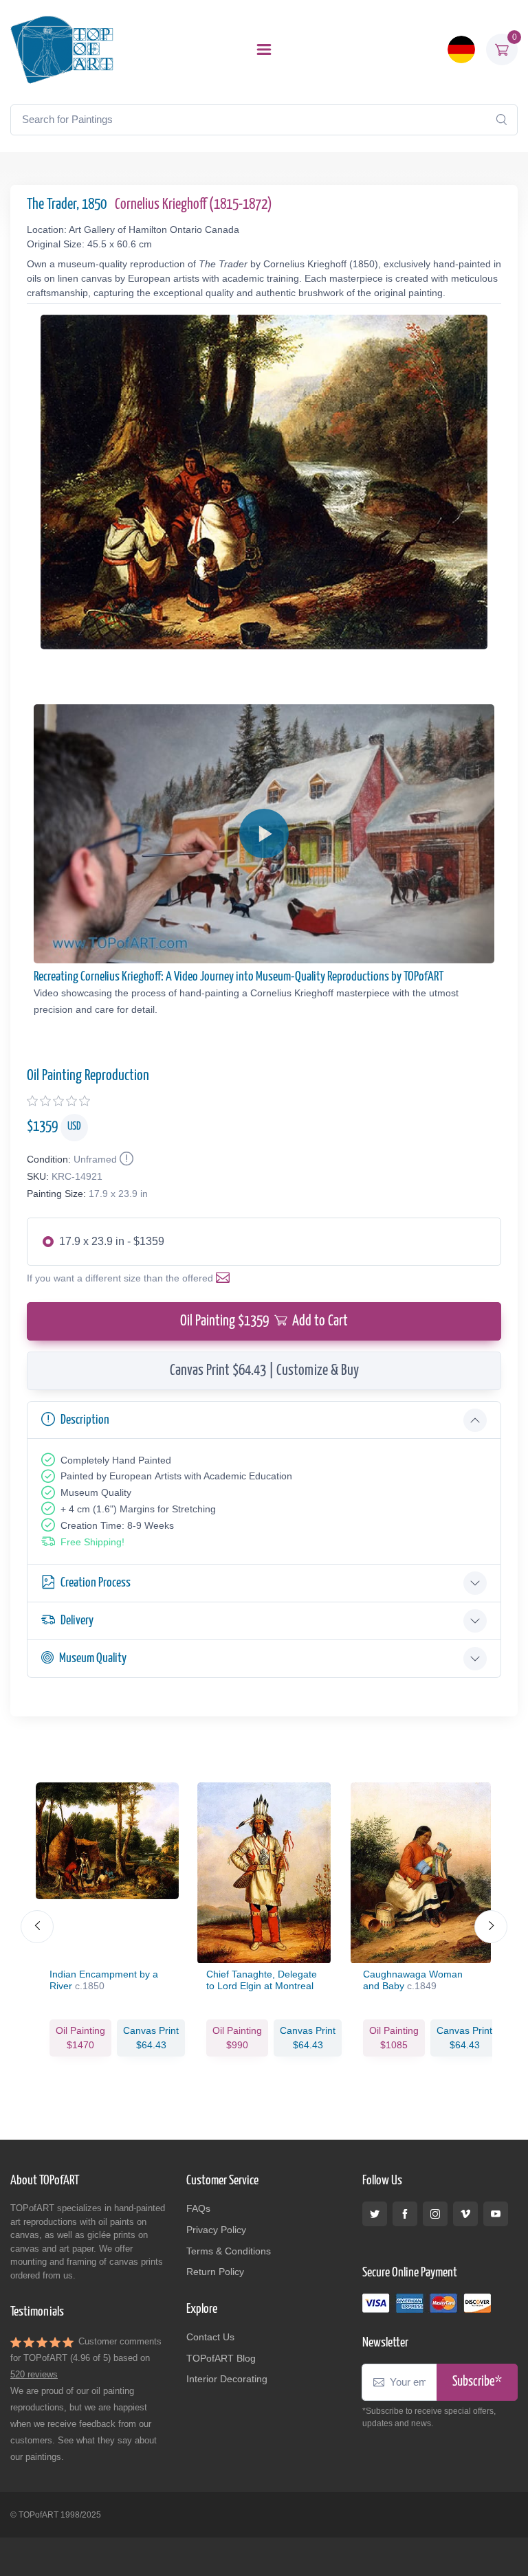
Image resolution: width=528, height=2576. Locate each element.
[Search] (501, 120)
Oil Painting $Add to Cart (264, 1321)
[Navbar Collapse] (264, 49)
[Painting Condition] (125, 1159)
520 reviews (34, 2374)
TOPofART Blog (221, 2358)
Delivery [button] (77, 1621)
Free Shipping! (92, 1542)
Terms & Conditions (229, 2251)
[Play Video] (264, 833)
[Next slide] (491, 1927)
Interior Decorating (227, 2379)
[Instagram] (435, 2214)
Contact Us (210, 2337)
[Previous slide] (37, 1927)
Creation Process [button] (96, 1583)
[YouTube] (496, 2214)
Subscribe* (477, 2382)
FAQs (198, 2208)
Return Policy (215, 2272)
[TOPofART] (62, 49)
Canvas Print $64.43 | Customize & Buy (264, 1371)
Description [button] (85, 1420)
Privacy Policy (216, 2230)
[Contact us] (225, 1278)
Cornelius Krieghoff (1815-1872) (194, 205)
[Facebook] (405, 2214)
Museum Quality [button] (93, 1658)
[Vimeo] (465, 2214)
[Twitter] (375, 2214)
